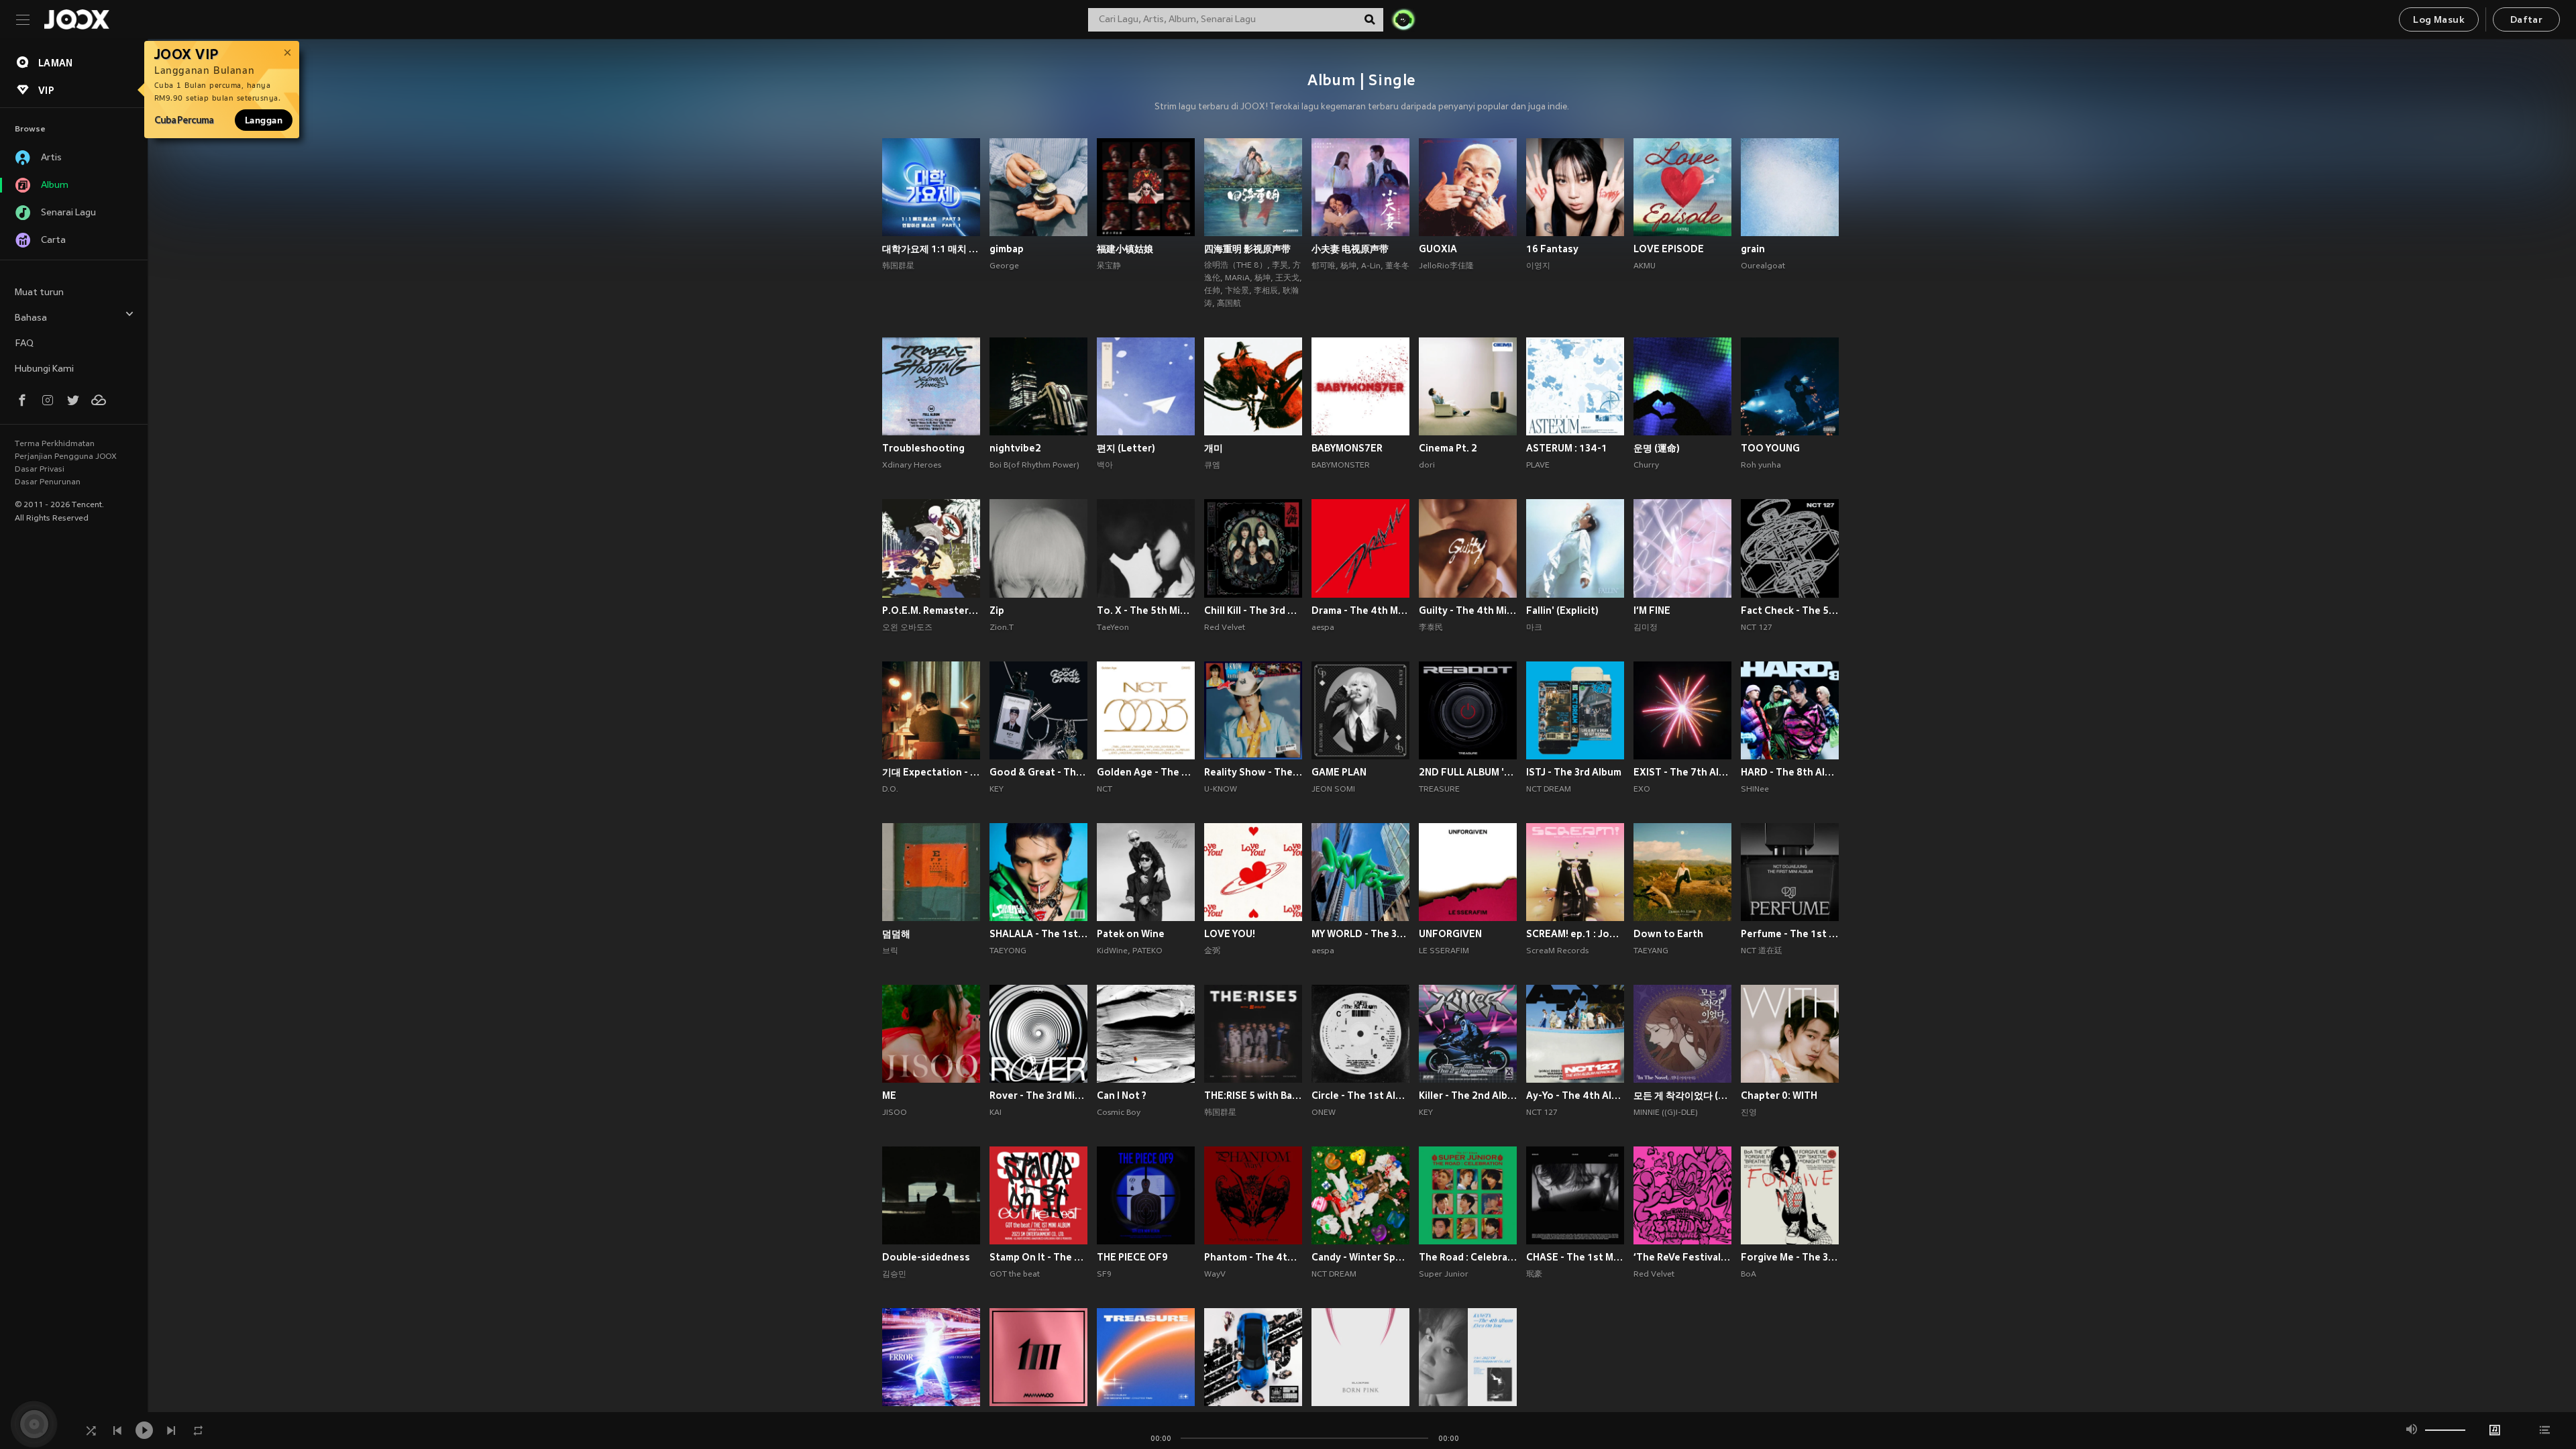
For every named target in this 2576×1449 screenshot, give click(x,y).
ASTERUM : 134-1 (1567, 448)
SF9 (1104, 1275)
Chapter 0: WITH (1779, 1095)
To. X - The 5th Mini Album (1146, 610)
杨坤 (1263, 278)
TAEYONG (1008, 951)
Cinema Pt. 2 (1448, 448)
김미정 (1646, 628)
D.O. (890, 790)
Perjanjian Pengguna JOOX (66, 457)
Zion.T (1002, 628)
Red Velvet (1225, 628)
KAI (996, 1113)
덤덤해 (896, 934)
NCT (1105, 790)
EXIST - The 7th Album (1682, 772)
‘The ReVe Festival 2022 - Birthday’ (1682, 1257)
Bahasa (31, 318)
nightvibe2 (1015, 448)
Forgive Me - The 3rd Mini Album (1790, 1257)
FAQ (24, 344)
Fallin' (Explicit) (1562, 610)
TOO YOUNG (1770, 448)
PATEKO (1147, 951)
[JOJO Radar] (1403, 19)
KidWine (1112, 951)
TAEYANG (1651, 951)
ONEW (1324, 1113)
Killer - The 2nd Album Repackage (1468, 1095)
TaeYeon (1113, 628)
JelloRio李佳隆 (1446, 266)
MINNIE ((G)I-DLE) (1666, 1113)
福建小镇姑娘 (1125, 249)
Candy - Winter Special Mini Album (1360, 1257)
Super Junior (1444, 1275)
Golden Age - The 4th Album (1146, 772)
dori (1427, 466)
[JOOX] (76, 19)
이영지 (1538, 266)
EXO (1642, 790)
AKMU (1645, 266)
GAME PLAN (1339, 772)
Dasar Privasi (40, 470)
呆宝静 (1109, 266)
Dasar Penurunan (48, 482)
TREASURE (1439, 790)
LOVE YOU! (1230, 934)
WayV (1215, 1275)
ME (889, 1095)
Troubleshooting (923, 448)
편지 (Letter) (1126, 448)
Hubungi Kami (44, 369)
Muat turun (39, 293)
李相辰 (1266, 291)
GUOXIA (1438, 249)
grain (1753, 249)
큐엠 (1212, 466)
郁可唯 (1324, 266)
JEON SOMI (1333, 790)
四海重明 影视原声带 (1247, 249)
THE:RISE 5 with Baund (1253, 1095)
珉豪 (1534, 1275)
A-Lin (1371, 266)
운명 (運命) (1657, 448)
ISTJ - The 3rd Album (1574, 772)
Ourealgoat (1763, 266)
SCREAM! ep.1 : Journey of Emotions (1575, 934)
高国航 (1229, 304)
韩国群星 (898, 266)
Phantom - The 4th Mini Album (1253, 1257)
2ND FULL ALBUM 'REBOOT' (1468, 772)
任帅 (1212, 291)
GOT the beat (1015, 1275)
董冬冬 (1397, 266)
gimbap (1007, 249)
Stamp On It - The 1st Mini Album (1038, 1257)
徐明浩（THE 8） (1236, 266)
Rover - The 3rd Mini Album (1038, 1095)
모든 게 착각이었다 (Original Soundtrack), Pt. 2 (1682, 1095)
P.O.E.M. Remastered (931, 610)
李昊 (1280, 266)
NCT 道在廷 (1762, 951)
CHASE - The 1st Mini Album (1575, 1257)
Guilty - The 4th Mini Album (1468, 610)
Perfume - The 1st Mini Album (1790, 934)
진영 (1749, 1113)
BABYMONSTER (1341, 466)
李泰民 (1431, 628)
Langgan (264, 120)
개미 (1214, 448)
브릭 (890, 951)
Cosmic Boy (1119, 1113)
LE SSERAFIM (1444, 951)
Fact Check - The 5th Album (1790, 610)
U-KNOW (1221, 790)
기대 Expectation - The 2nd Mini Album (931, 772)
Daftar (2526, 20)
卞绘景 (1237, 291)
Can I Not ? (1122, 1095)
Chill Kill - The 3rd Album (1253, 610)
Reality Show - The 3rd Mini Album (1253, 772)
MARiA (1237, 278)
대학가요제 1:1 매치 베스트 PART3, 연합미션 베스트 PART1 (931, 249)
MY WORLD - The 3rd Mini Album (1360, 934)
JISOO (895, 1113)
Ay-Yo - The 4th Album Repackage (1575, 1095)
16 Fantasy (1552, 249)
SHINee (1755, 790)
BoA (1749, 1275)
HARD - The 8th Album (1790, 772)
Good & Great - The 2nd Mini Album (1038, 772)
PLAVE (1538, 466)
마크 (1534, 628)
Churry (1646, 466)
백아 (1105, 466)
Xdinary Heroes (912, 466)
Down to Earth (1668, 934)
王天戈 (1287, 278)
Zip (997, 610)
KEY (997, 790)
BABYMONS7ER (1347, 448)
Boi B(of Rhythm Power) (1034, 466)
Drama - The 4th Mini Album (1360, 610)
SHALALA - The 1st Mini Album (1038, 934)
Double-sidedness (926, 1257)
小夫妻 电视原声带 (1350, 249)
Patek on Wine (1131, 934)
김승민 (894, 1275)
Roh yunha (1761, 466)
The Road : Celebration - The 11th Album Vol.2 (1468, 1257)
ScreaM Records (1557, 951)
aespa (1323, 628)
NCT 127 (1757, 628)
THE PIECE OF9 (1132, 1257)
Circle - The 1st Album (1360, 1095)
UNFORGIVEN (1450, 934)
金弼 (1212, 951)
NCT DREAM (1549, 790)
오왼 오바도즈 (907, 628)
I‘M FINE (1652, 610)
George (1004, 266)
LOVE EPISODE (1669, 249)
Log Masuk (2439, 20)
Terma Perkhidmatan (55, 444)
